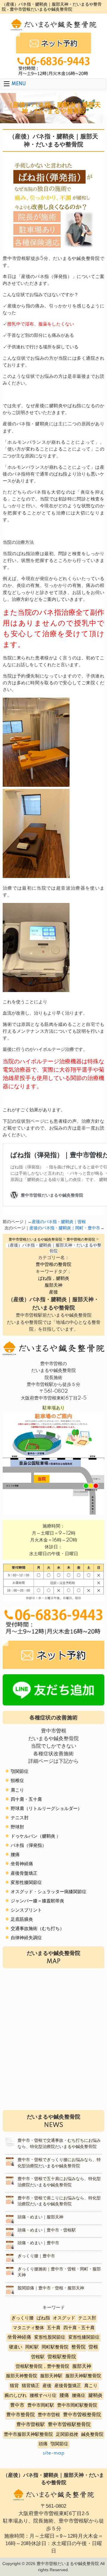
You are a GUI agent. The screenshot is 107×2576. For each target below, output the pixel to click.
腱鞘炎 (95, 2396)
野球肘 (17, 1827)
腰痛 (15, 1855)
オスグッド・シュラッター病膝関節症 (49, 1892)
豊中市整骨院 (21, 2415)
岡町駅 (32, 2347)
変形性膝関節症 (26, 1883)
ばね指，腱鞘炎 (54, 1278)
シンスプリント (26, 1910)
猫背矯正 (31, 2386)
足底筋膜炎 (22, 1919)
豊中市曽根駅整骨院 (69, 2425)
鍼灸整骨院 (92, 2434)
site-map (53, 2453)
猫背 (14, 2386)
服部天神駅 (51, 2376)
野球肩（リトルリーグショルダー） (46, 1809)
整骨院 (78, 2347)
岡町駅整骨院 (55, 2347)
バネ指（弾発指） (29, 1845)
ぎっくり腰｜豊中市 (36, 2256)
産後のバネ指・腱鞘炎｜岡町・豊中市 (65, 1228)
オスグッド (64, 2318)
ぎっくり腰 (22, 2318)
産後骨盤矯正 (24, 1873)
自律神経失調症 (26, 1938)
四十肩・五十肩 (26, 1799)
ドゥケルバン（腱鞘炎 (33, 1836)
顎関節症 (20, 1772)
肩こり (17, 1790)
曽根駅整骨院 (62, 2357)
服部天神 (53, 1285)
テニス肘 (20, 1818)
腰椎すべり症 (43, 2396)
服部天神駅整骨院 (83, 2376)
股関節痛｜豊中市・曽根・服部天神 (51, 2288)
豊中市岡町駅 (41, 2405)
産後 (53, 1292)
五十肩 (54, 2328)
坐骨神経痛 (22, 1864)
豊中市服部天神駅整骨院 (28, 2434)
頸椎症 (17, 1781)
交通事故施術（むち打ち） (37, 1929)
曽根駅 (38, 2357)
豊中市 (17, 2405)
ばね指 (43, 2318)
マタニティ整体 (28, 2328)
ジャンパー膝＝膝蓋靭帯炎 (37, 1901)
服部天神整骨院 (22, 2376)
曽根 (93, 2347)
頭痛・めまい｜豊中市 (38, 2243)
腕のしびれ (16, 2396)
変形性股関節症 (50, 2337)
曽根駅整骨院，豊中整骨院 (43, 2366)
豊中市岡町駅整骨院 (77, 2405)
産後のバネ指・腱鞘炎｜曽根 (59, 1222)
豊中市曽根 (49, 2415)
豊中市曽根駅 (31, 2425)
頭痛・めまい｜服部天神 (40, 2217)
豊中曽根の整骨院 (53, 1265)
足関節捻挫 (67, 2434)
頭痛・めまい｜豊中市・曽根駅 (47, 2230)
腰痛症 (79, 2396)
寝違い (16, 2347)
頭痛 (43, 2444)
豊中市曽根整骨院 (82, 2415)
